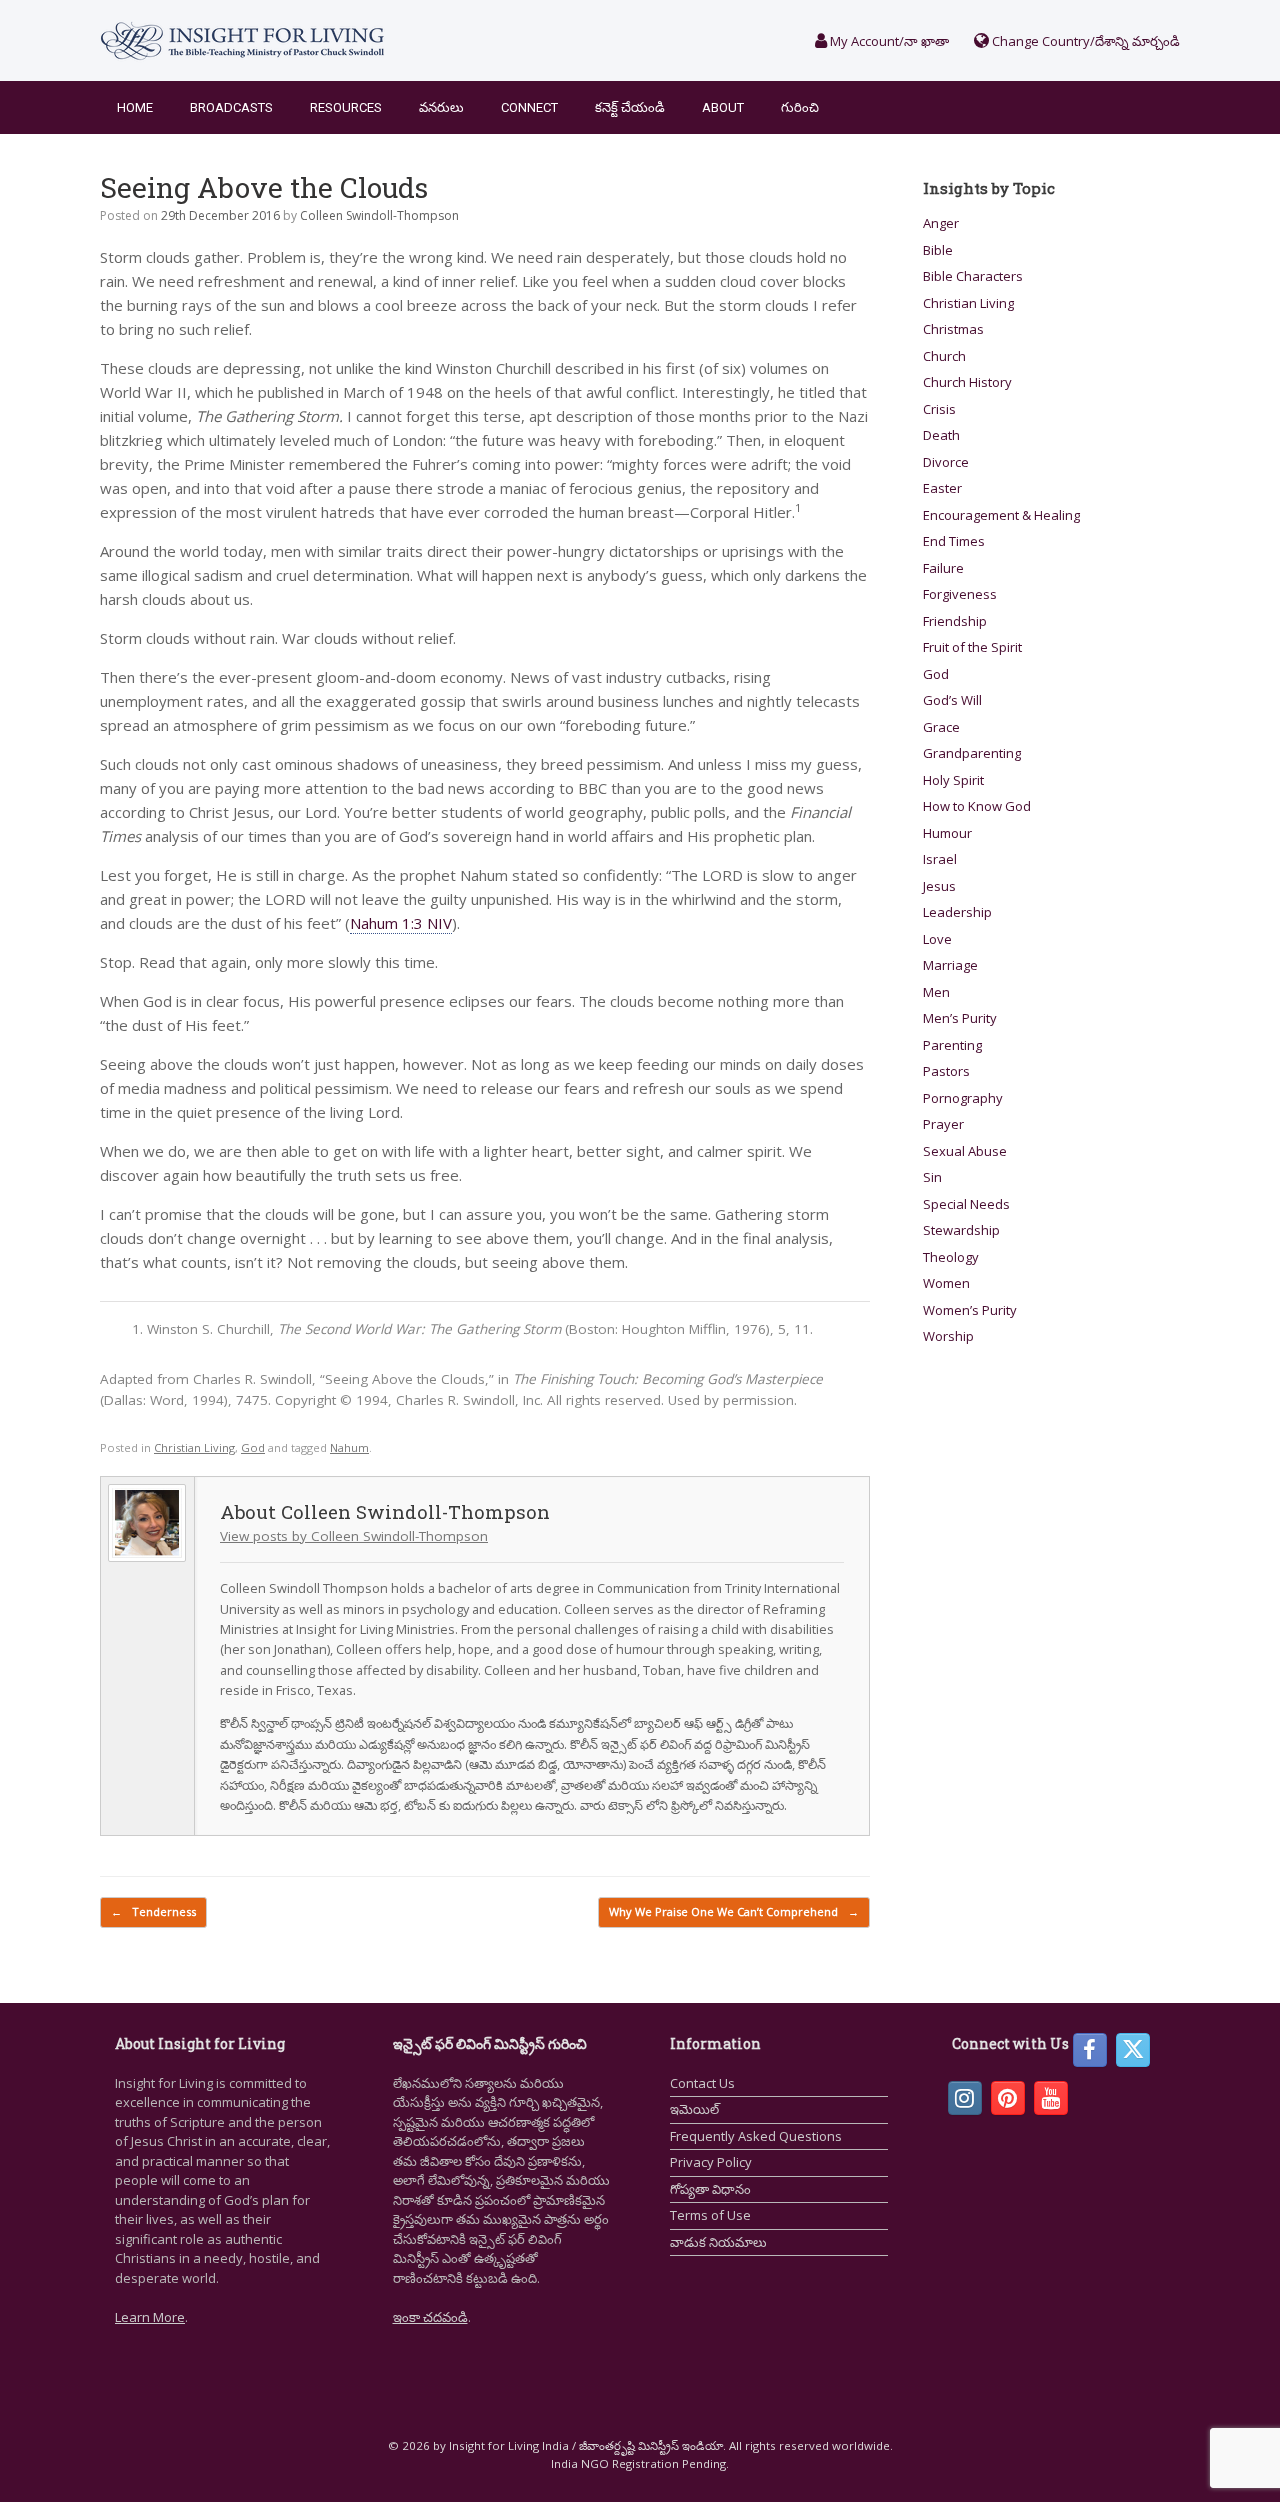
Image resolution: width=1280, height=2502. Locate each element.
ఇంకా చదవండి (430, 2317)
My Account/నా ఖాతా (888, 41)
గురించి (800, 107)
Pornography (963, 1098)
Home (135, 107)
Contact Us (702, 2083)
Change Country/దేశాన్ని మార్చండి (1084, 41)
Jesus (939, 886)
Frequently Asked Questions (756, 2136)
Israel (940, 859)
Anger (941, 223)
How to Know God (977, 806)
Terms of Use (710, 2215)
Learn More (150, 2317)
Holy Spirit (953, 780)
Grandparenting (972, 753)
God (253, 1447)
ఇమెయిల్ (694, 2109)
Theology (951, 1257)
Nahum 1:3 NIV (401, 923)
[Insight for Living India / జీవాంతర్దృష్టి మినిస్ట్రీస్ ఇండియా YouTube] (1051, 2098)
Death (941, 435)
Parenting (952, 1045)
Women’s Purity (970, 1310)
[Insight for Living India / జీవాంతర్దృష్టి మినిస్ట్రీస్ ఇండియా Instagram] (965, 2098)
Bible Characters (973, 276)
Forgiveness (960, 594)
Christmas (953, 329)
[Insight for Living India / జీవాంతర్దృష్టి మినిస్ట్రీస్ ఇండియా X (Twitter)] (1133, 2050)
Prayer (943, 1124)
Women (946, 1283)
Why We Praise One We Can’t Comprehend (734, 1911)
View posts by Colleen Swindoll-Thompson (354, 1536)
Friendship (955, 621)
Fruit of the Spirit (972, 647)
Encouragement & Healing (1001, 515)
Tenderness (153, 1911)
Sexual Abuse (965, 1151)
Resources (346, 107)
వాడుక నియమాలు (718, 2242)
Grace (941, 727)
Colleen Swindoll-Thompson (379, 215)
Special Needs (966, 1204)
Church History (967, 382)
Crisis (939, 409)
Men (936, 992)
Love (937, 939)
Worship (948, 1336)
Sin (932, 1177)
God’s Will (952, 700)
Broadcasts (231, 107)
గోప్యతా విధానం (710, 2189)
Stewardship (961, 1230)
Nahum (349, 1447)
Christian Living (194, 1447)
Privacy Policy (711, 2162)
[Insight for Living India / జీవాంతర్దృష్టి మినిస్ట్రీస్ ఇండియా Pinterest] (1008, 2098)
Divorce (946, 462)
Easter (942, 488)
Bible (938, 250)
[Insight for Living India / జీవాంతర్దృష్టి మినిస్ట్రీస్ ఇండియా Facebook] (1090, 2050)
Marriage (950, 965)
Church (944, 356)
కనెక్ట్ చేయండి (630, 107)
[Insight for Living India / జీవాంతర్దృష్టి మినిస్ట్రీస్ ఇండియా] (242, 40)
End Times (954, 541)
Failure (943, 568)
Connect (529, 107)
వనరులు (441, 107)
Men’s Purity (960, 1018)
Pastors (946, 1071)
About (723, 107)
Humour (947, 833)
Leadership (957, 912)
